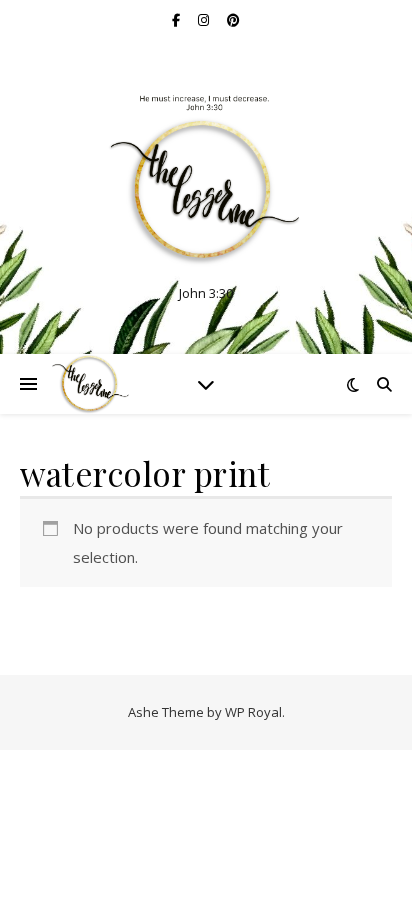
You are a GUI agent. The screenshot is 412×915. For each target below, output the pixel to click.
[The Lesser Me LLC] (206, 180)
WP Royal (253, 712)
